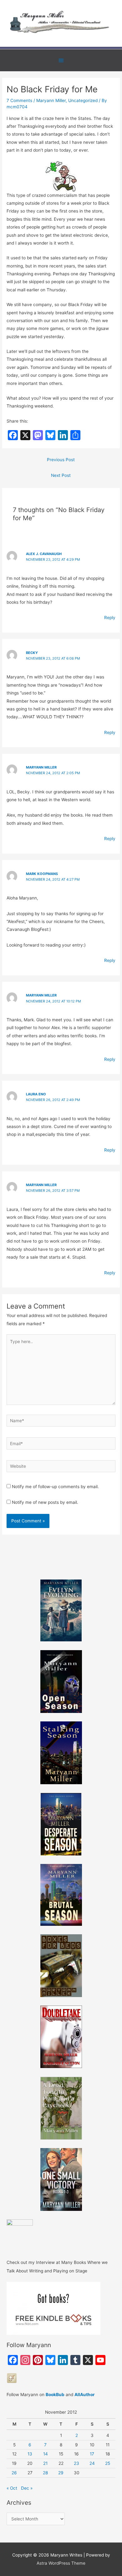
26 (14, 2473)
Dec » (27, 2488)
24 (92, 2463)
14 (46, 2454)
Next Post (61, 475)
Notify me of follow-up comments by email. (55, 1487)
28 (45, 2473)
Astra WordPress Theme (61, 2563)
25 (108, 2463)
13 (30, 2454)
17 (92, 2454)
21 (45, 2463)
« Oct (12, 2488)
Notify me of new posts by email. (45, 1502)
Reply (110, 618)
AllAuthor (85, 2395)
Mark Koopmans (42, 874)
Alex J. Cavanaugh (44, 554)
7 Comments (19, 100)
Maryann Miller (51, 100)
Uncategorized (83, 100)
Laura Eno (36, 1094)
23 (76, 2463)
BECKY (32, 653)
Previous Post (61, 460)
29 (61, 2473)
